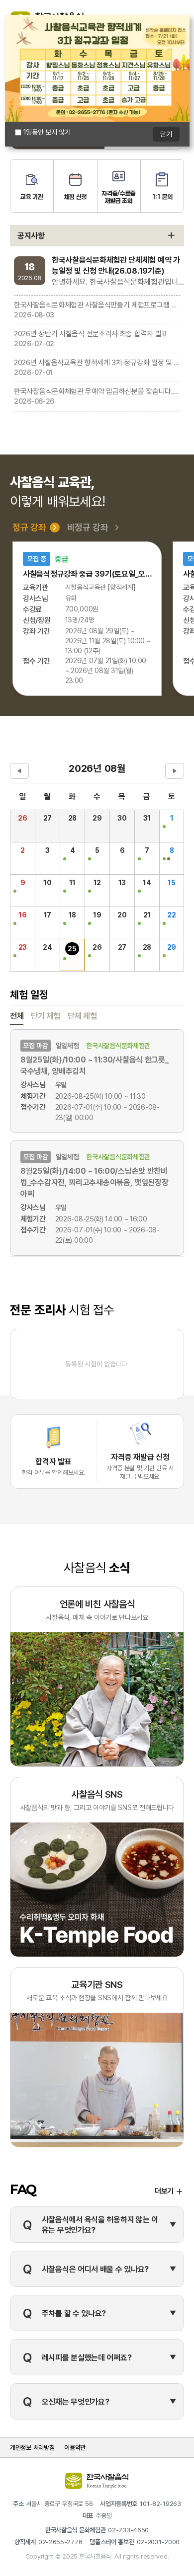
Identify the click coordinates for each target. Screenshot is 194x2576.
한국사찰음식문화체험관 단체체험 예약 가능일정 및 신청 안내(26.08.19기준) (116, 265)
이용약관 (75, 2447)
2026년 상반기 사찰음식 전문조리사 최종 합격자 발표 (91, 333)
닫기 (166, 134)
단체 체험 (82, 1016)
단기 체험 (46, 1016)
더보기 (164, 2191)
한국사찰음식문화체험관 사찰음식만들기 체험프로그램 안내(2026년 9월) (97, 304)
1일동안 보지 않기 (47, 132)
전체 (17, 1016)
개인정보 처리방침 (32, 2447)
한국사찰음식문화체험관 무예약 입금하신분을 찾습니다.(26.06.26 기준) (97, 391)
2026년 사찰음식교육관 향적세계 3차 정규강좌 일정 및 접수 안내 (97, 362)
